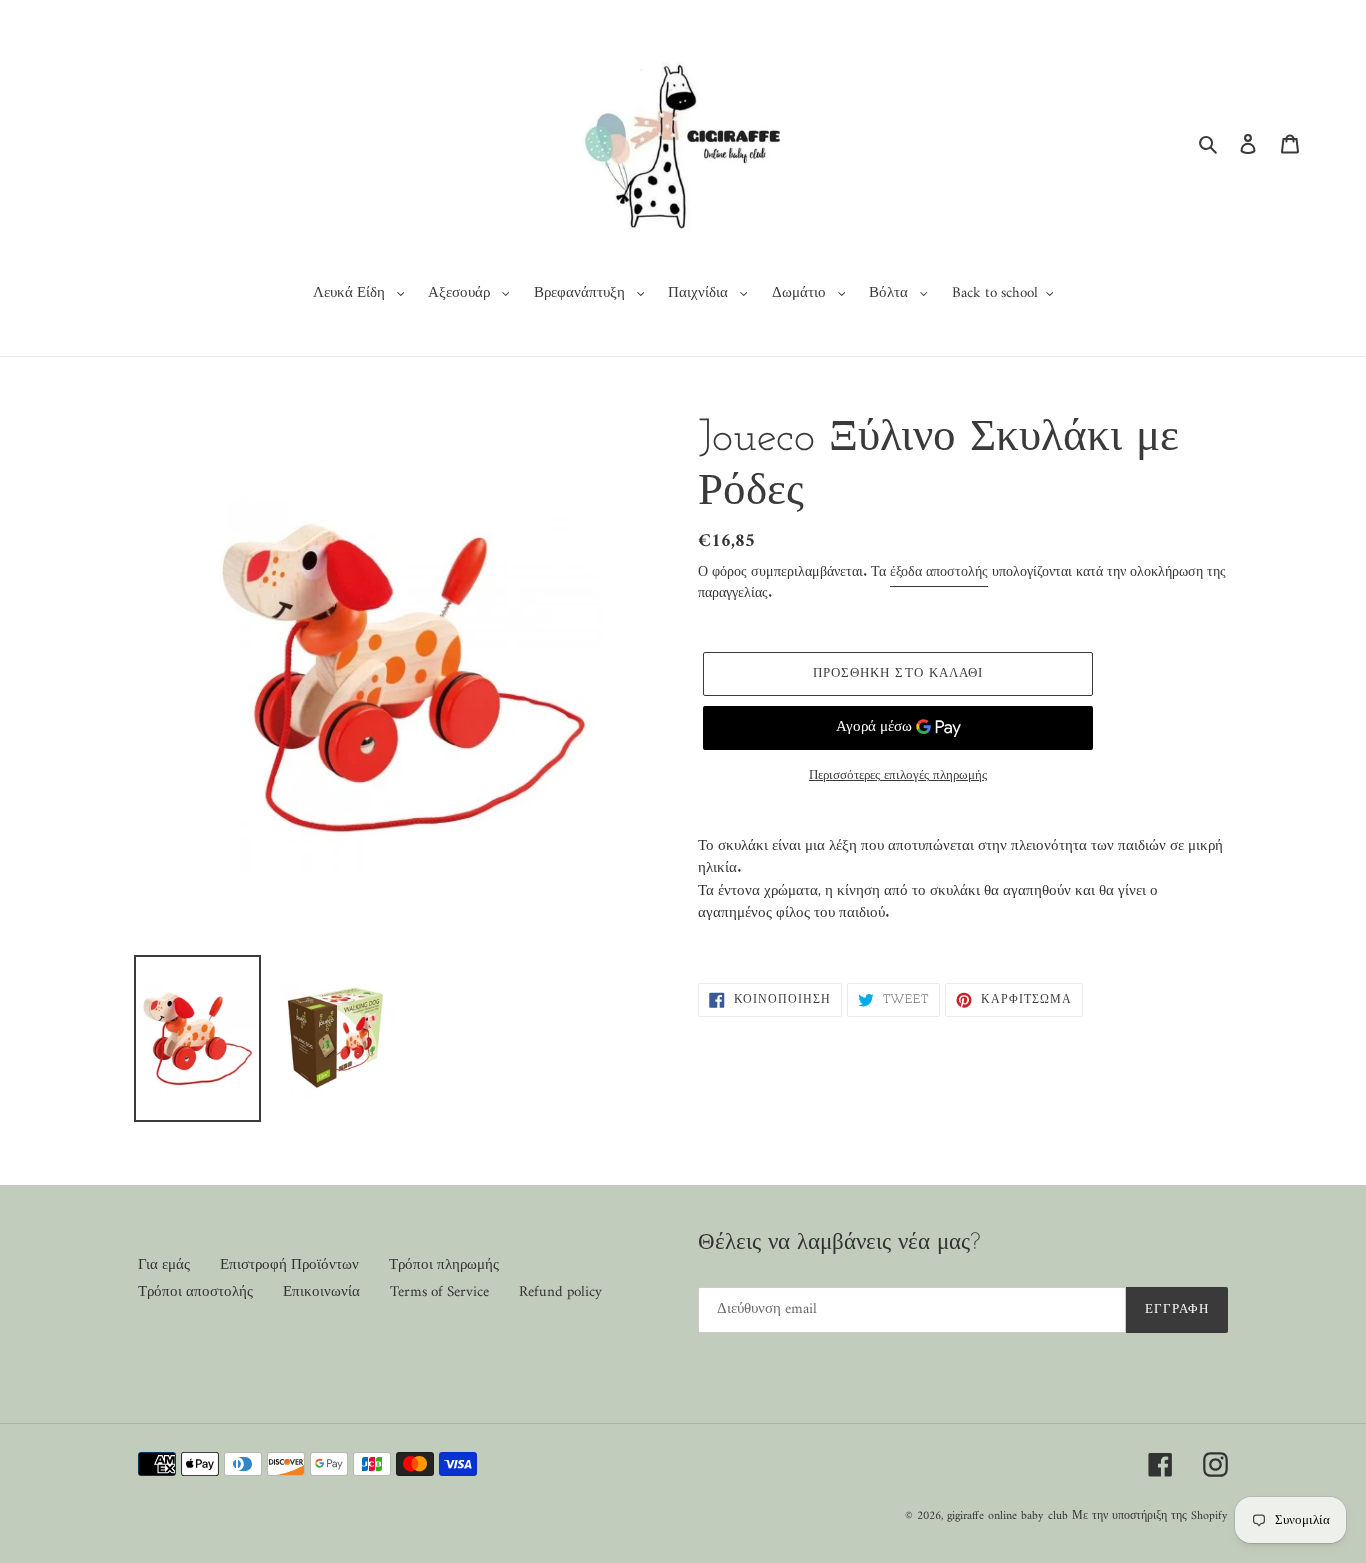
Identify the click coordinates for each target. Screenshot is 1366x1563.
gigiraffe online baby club (1007, 1516)
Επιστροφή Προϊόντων (289, 1265)
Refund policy (560, 1292)
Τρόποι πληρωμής (444, 1265)
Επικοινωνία (321, 1292)
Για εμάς (164, 1265)
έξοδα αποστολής (939, 572)
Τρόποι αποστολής (195, 1292)
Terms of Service (439, 1292)
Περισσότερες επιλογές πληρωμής (898, 776)
